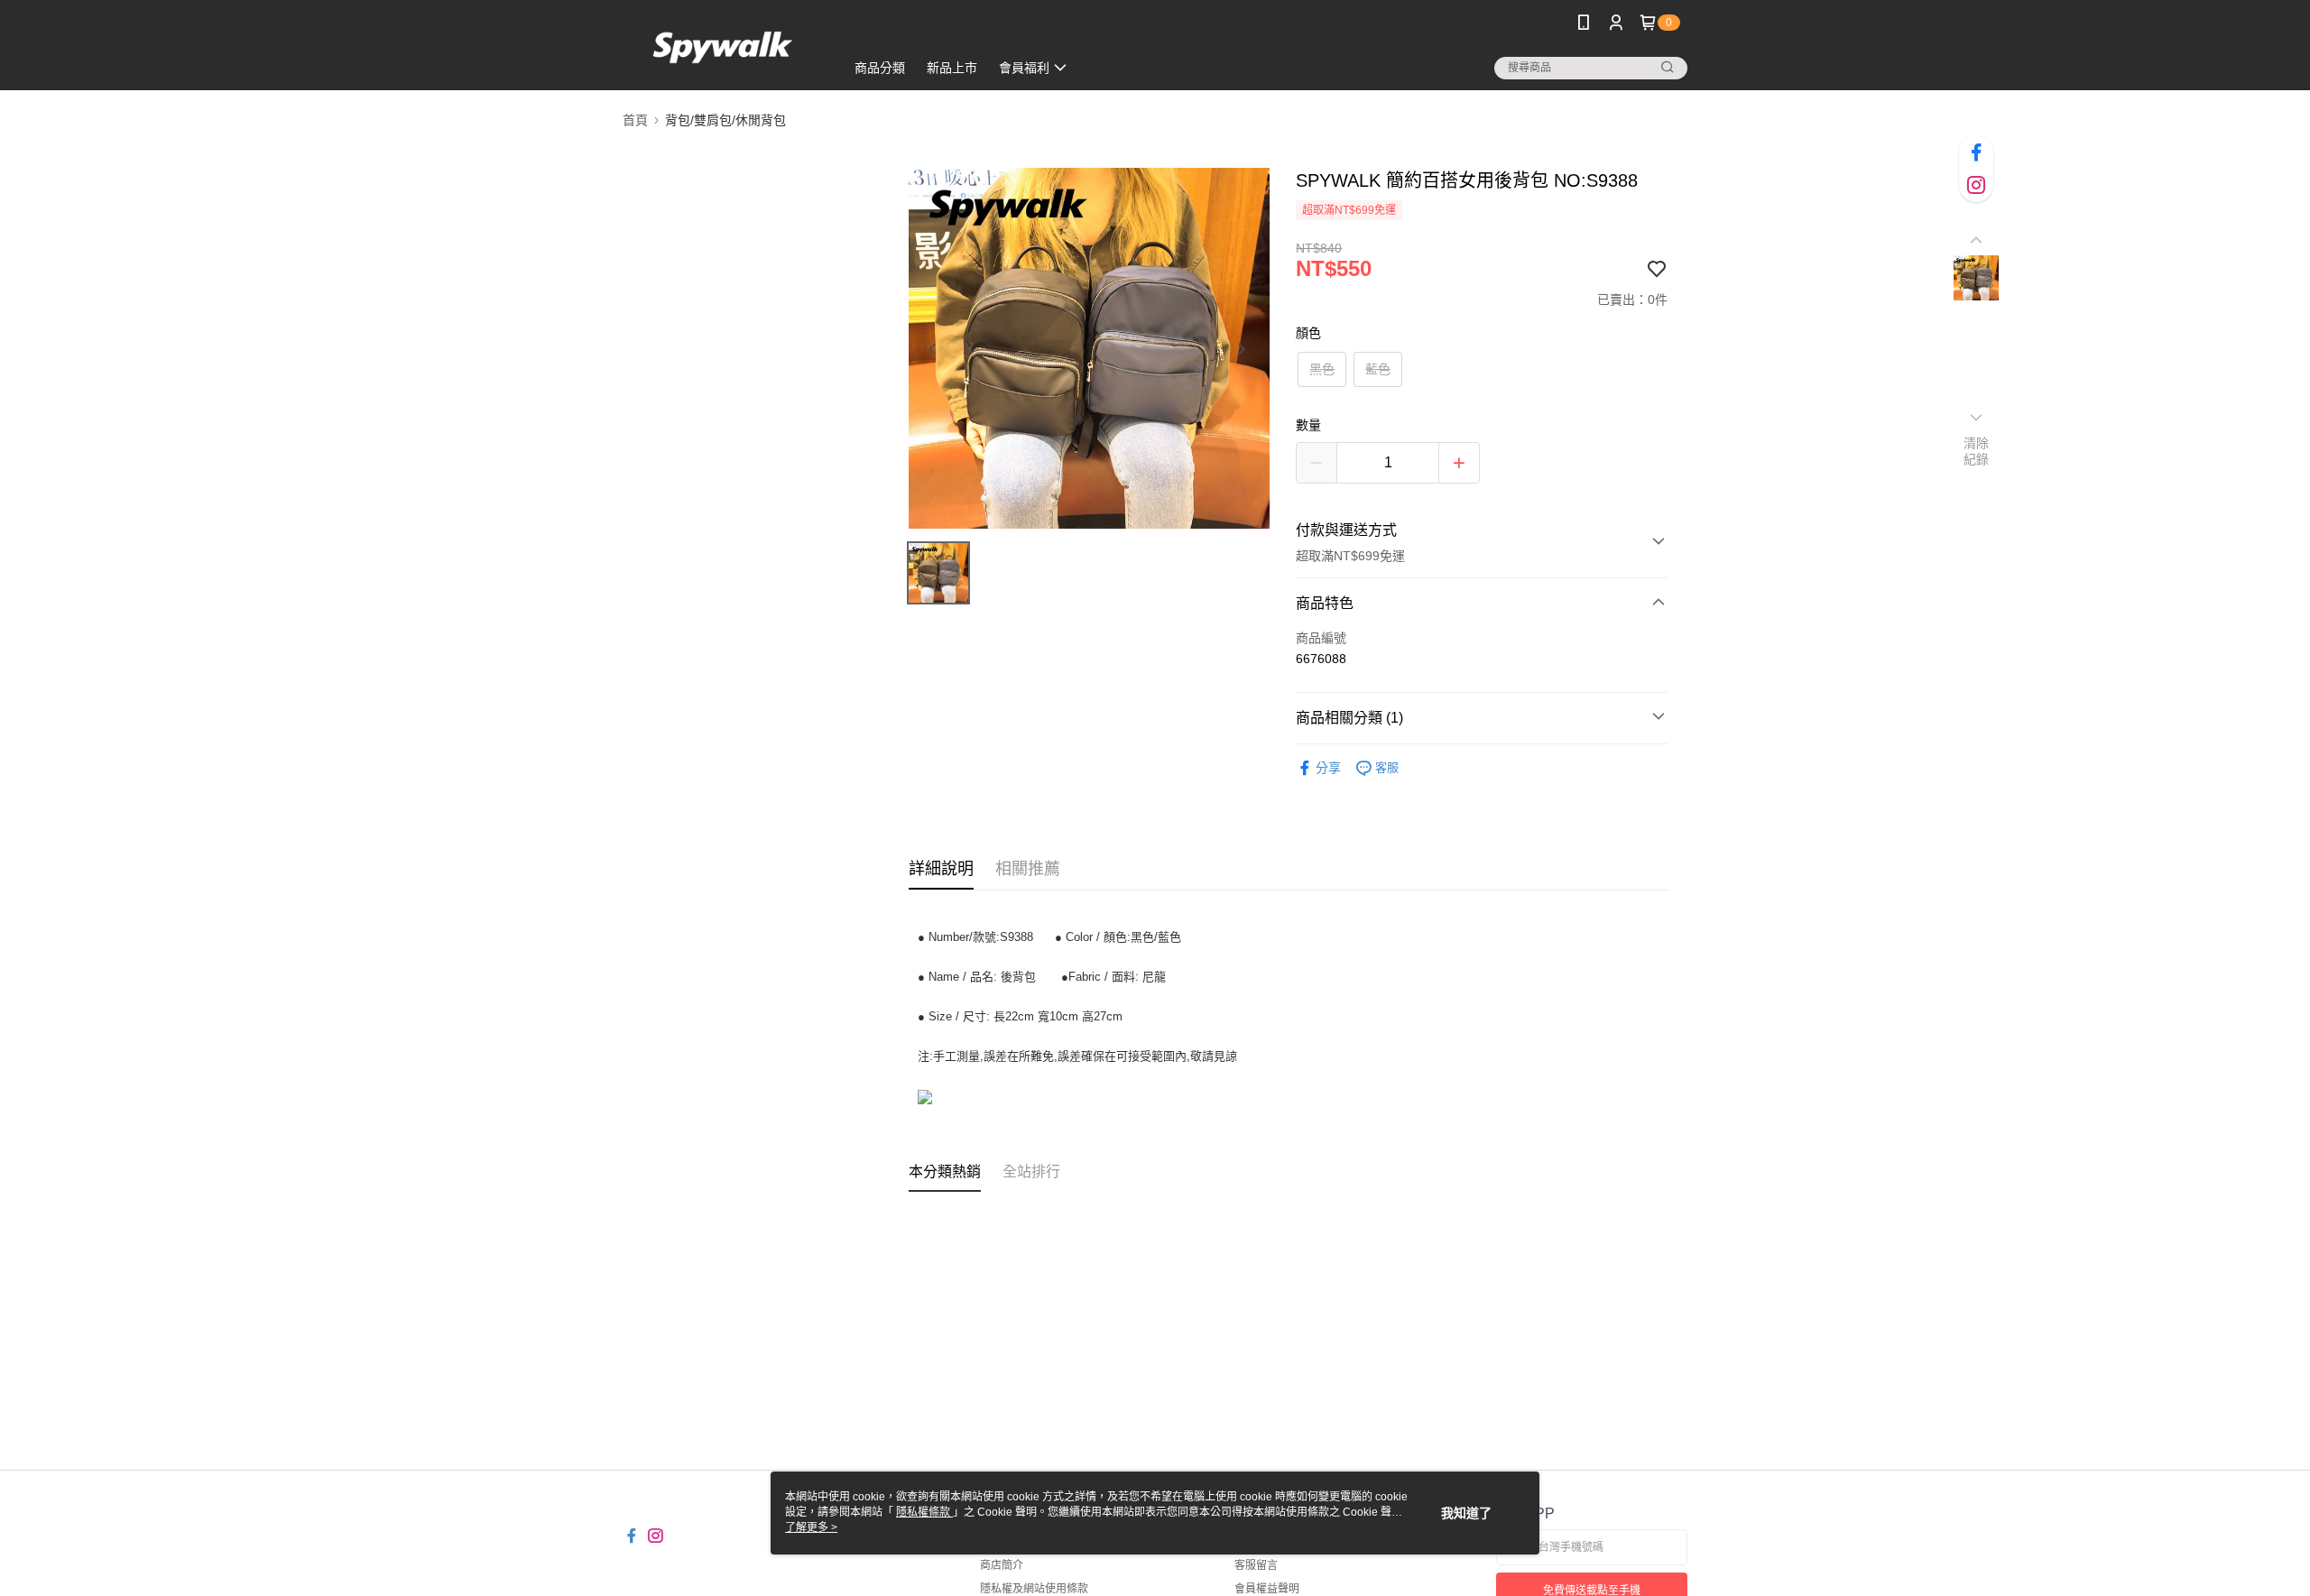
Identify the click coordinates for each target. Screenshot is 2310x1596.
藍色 (1378, 369)
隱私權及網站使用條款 (1034, 1589)
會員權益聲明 (1267, 1589)
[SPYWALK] (723, 47)
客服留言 (1256, 1565)
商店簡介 (1002, 1565)
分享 (1328, 768)
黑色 (1322, 369)
